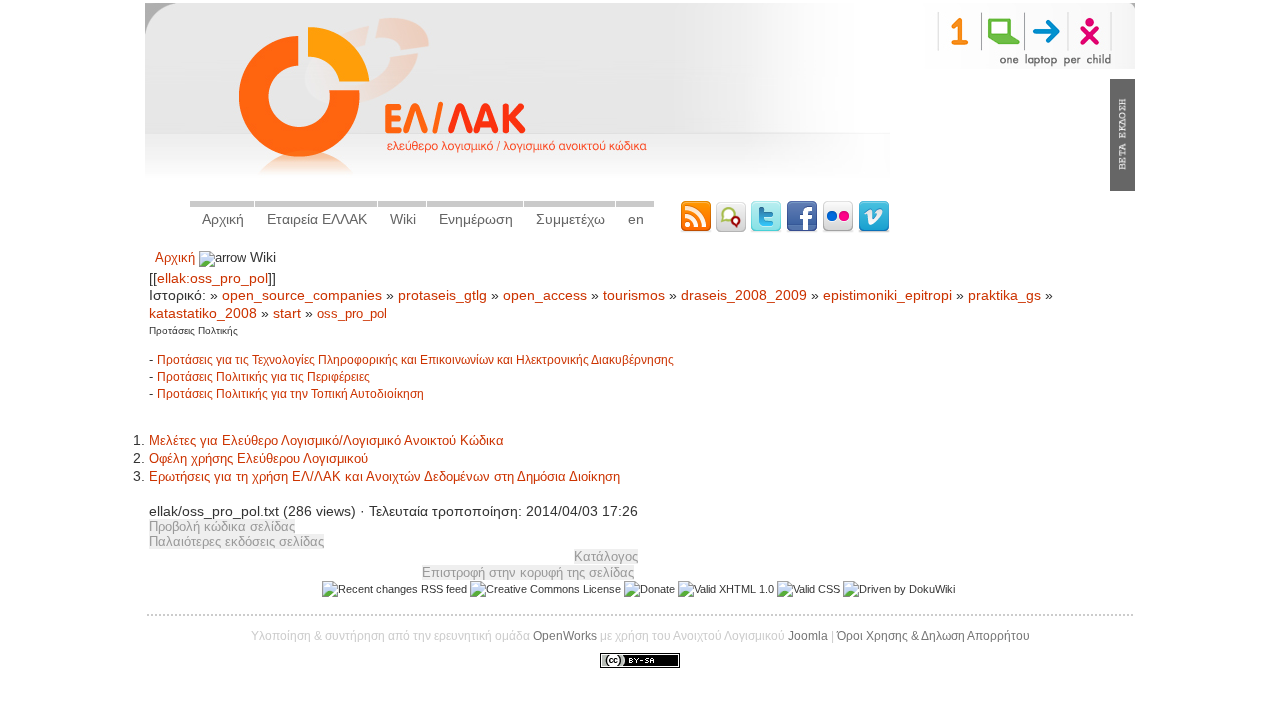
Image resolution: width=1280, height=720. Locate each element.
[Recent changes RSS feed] (394, 588)
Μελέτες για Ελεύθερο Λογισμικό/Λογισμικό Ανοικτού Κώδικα (326, 440)
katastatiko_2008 (203, 313)
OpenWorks (565, 636)
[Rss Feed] (698, 228)
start (287, 313)
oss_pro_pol (352, 313)
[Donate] (649, 588)
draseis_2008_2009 (744, 295)
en (636, 219)
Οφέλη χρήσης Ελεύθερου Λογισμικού (258, 458)
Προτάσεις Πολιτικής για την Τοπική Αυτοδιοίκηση (290, 394)
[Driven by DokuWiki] (899, 588)
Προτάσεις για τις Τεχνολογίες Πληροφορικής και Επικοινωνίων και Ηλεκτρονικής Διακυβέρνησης (415, 360)
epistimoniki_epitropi (887, 295)
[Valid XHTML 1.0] (726, 588)
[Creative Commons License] (545, 588)
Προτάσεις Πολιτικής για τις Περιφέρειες (263, 377)
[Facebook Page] (804, 228)
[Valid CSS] (808, 588)
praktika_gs (1004, 295)
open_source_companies (302, 295)
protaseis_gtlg (442, 295)
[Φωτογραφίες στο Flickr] (840, 228)
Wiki (403, 219)
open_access (545, 295)
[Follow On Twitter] (768, 228)
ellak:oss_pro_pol (212, 278)
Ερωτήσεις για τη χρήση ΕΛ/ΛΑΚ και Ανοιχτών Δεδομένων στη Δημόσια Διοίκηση (384, 476)
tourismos (634, 295)
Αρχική (223, 219)
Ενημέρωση (476, 219)
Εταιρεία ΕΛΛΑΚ (317, 219)
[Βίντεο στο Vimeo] (874, 228)
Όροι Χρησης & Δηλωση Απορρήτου (933, 636)
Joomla (808, 636)
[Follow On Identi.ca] (733, 228)
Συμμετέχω (570, 219)
